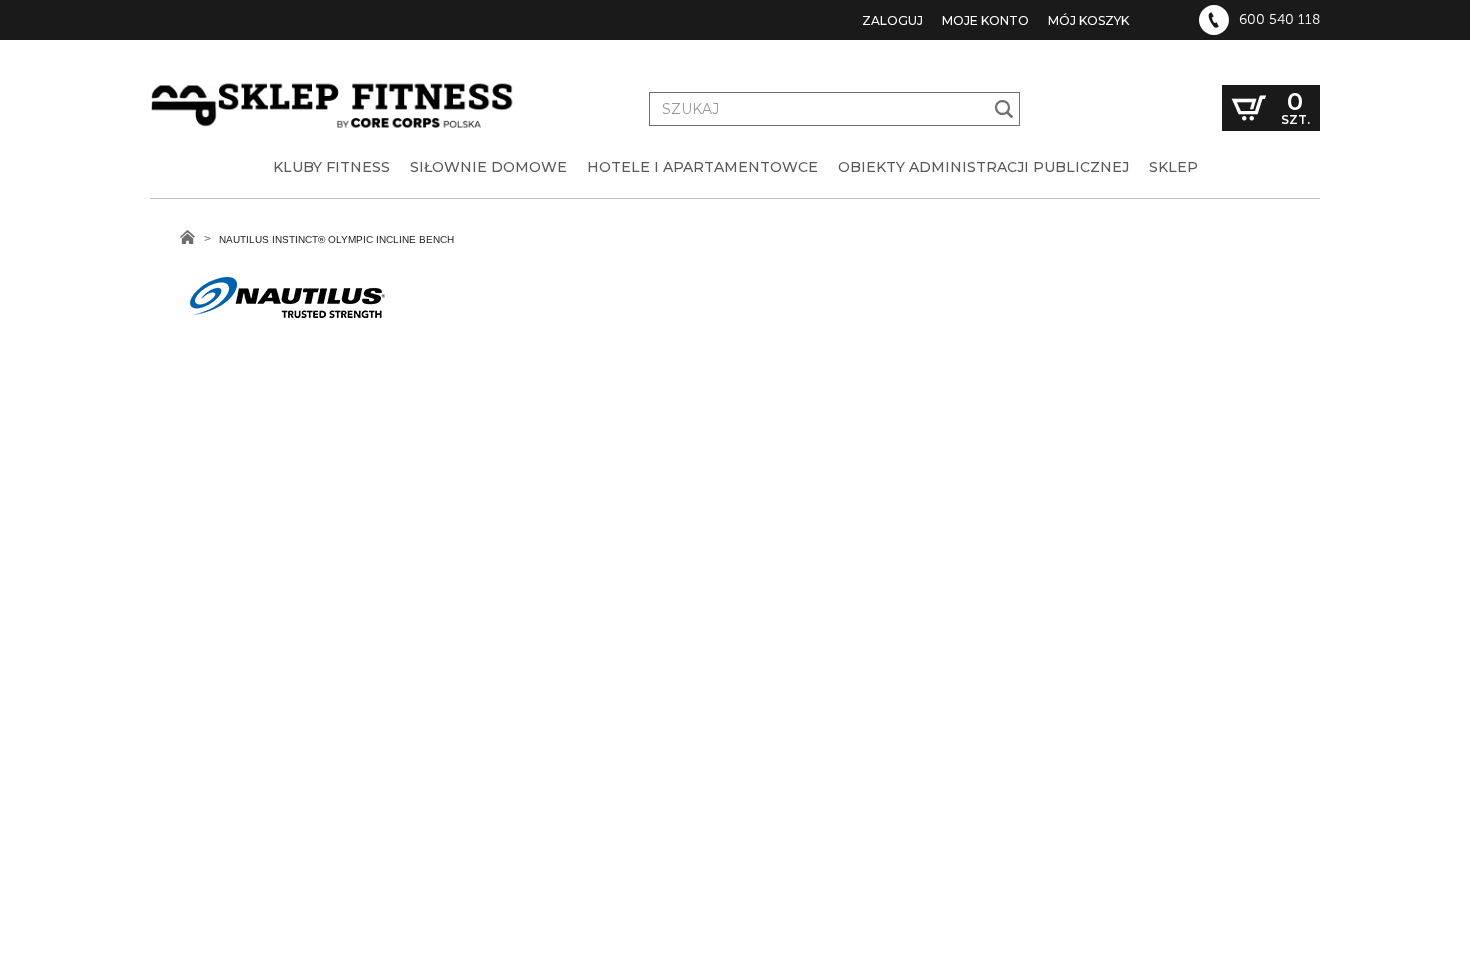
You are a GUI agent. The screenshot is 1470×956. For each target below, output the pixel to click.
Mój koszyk (1088, 20)
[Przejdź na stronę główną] (187, 237)
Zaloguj (892, 20)
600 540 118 (1279, 20)
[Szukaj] (1004, 109)
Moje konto (985, 20)
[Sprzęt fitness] (335, 88)
